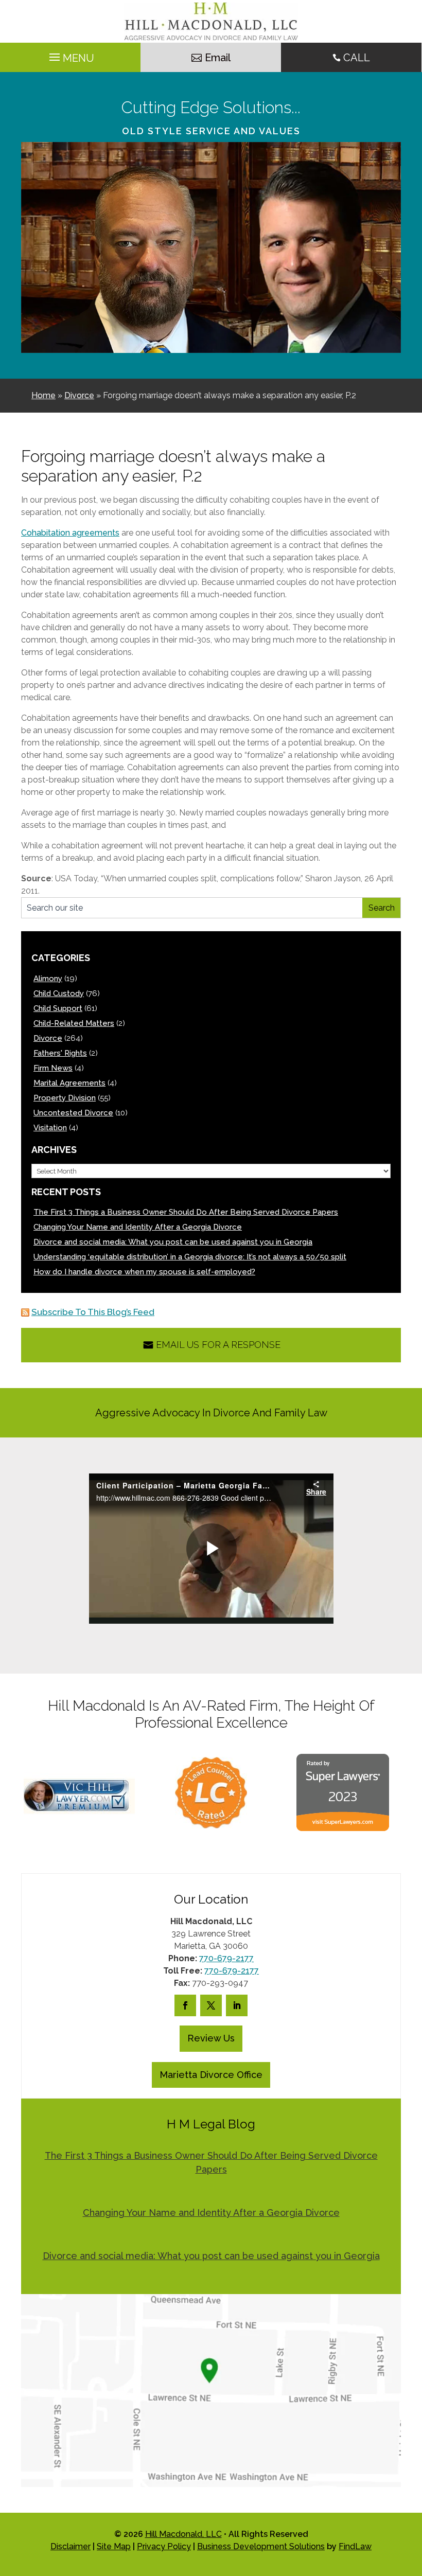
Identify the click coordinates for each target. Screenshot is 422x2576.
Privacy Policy (164, 2546)
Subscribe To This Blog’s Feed (93, 1312)
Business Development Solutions (261, 2546)
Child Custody (59, 993)
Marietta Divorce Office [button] (211, 2075)
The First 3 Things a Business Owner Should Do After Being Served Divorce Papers (186, 1212)
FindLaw (355, 2546)
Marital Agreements (69, 1083)
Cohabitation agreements (70, 533)
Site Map (114, 2546)
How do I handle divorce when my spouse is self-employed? (144, 1272)
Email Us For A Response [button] (218, 1345)
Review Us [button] (211, 2038)
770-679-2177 (226, 1958)
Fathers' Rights (60, 1053)
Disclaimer (71, 2546)
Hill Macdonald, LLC (183, 2534)
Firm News (53, 1068)
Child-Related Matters (74, 1023)
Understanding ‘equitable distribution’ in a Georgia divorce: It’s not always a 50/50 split (190, 1257)
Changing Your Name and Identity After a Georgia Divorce (138, 1227)
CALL (357, 58)
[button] (412, 2501)
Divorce (48, 1038)
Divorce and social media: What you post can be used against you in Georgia (173, 1242)
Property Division (65, 1098)
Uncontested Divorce (73, 1113)
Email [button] (218, 58)
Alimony (48, 979)
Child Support (58, 1008)
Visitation (50, 1128)
